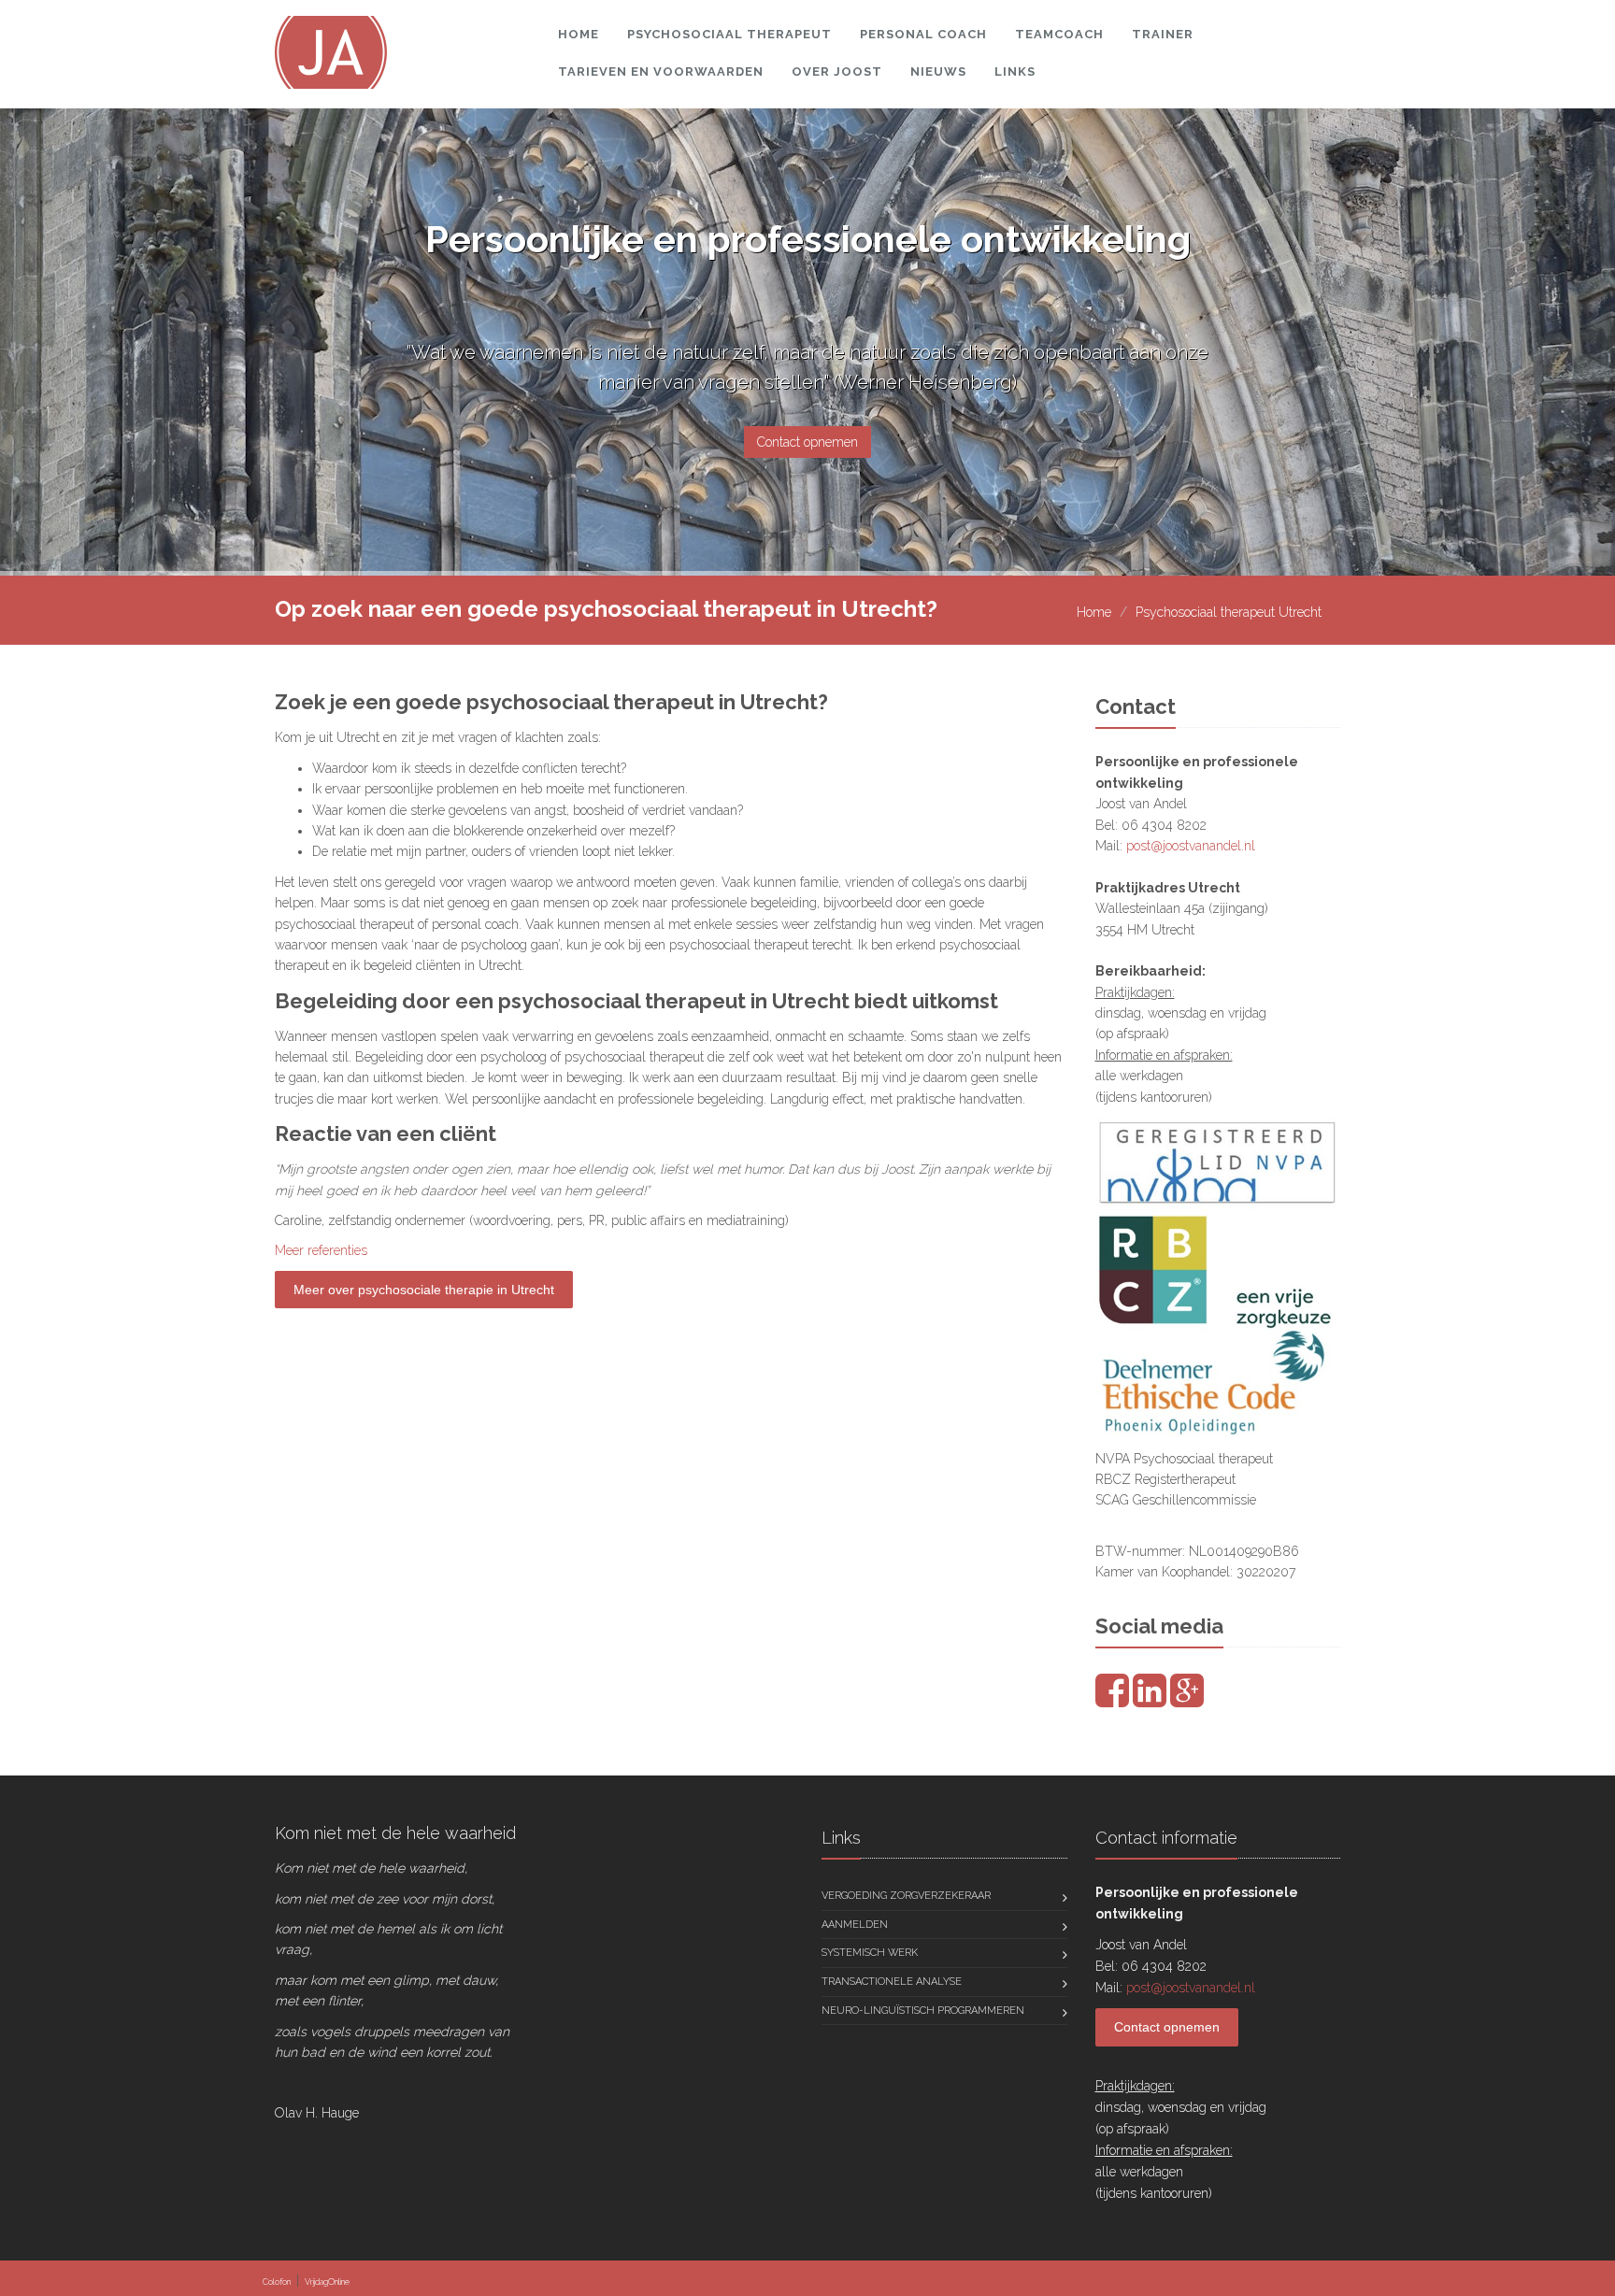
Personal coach (923, 34)
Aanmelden (855, 1925)
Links (1015, 71)
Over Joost (837, 71)
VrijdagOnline (327, 2282)
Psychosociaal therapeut (729, 34)
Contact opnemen (807, 442)
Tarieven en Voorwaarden (661, 71)
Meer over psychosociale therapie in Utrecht (424, 1290)
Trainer (1163, 34)
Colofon (277, 2282)
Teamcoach (1059, 34)
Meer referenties (321, 1250)
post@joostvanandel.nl (1191, 846)
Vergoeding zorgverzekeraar (906, 1896)
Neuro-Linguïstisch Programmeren (923, 2011)
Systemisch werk (870, 1953)
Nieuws (938, 71)
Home (579, 34)
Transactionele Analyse (892, 1982)
